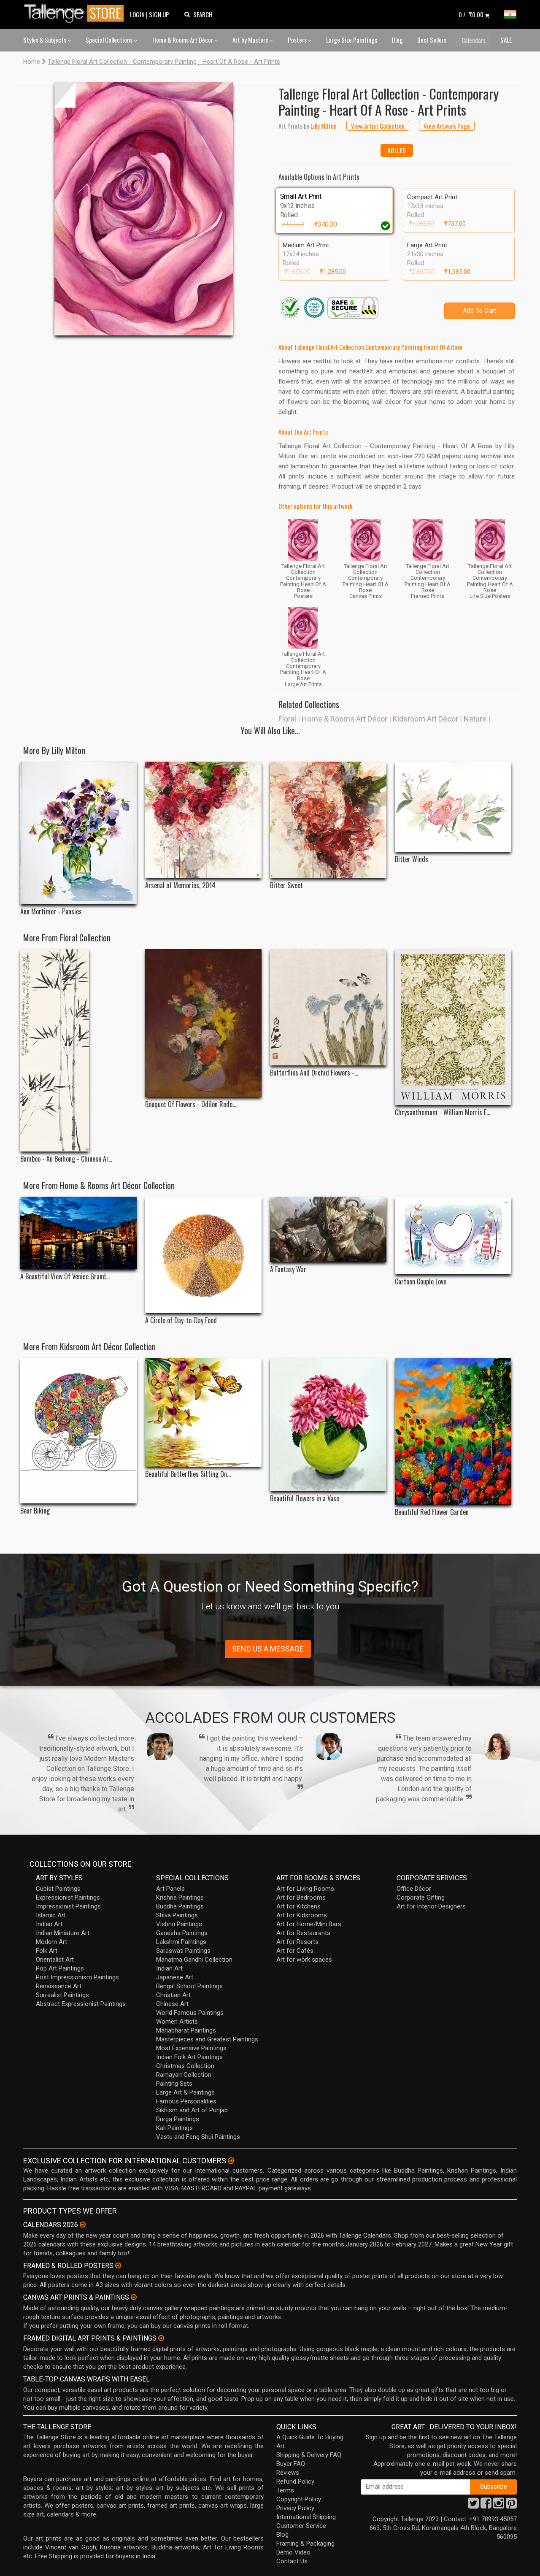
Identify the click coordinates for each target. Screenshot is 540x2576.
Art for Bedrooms (301, 1898)
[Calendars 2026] (83, 2225)
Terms (285, 2490)
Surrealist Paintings (62, 1995)
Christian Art (173, 1995)
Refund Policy (295, 2481)
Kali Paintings (174, 2128)
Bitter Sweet (286, 885)
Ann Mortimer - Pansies (51, 912)
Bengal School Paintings (189, 1986)
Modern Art (51, 1942)
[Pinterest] (511, 2506)
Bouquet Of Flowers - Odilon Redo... (191, 1104)
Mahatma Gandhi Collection (194, 1960)
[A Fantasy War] (328, 1229)
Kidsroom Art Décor (425, 719)
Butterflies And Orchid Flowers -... (314, 1073)
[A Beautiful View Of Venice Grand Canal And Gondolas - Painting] (78, 1233)
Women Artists (177, 2022)
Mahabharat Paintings (186, 2030)
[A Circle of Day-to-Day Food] (203, 1255)
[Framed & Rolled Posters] (118, 2265)
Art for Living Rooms (305, 1889)
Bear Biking (35, 1511)
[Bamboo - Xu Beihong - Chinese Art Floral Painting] (78, 1050)
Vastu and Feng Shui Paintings (198, 2137)
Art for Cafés (295, 1951)
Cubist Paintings (58, 1889)
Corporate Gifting (421, 1898)
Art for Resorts (297, 1942)
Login (137, 14)
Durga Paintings (178, 2119)
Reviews (288, 2473)
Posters (298, 40)
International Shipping (306, 2517)
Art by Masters (251, 40)
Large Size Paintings (352, 40)
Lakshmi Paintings (181, 1942)
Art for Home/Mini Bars (309, 1924)
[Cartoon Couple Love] (453, 1235)
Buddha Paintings (180, 1906)
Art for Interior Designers (431, 1906)
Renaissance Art (59, 1986)
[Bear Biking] (78, 1431)
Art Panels (170, 1889)
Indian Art (49, 1924)
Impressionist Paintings (68, 1906)
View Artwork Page (447, 126)
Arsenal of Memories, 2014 (180, 885)
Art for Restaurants (303, 1933)
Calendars (474, 40)
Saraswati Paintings (183, 1951)
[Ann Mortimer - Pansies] (78, 833)
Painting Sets (174, 2084)
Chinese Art (172, 2004)
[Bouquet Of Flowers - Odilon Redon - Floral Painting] (203, 1023)
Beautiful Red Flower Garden (432, 1512)
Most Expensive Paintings (191, 2048)
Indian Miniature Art (63, 1933)
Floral (287, 719)
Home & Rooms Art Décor (183, 40)
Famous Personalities (186, 2101)
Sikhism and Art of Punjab (192, 2110)
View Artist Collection (378, 126)
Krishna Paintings (180, 1898)
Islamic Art (51, 1915)
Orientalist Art (55, 1960)
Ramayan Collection (184, 2075)
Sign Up (159, 14)
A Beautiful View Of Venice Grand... (65, 1277)
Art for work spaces (304, 1960)
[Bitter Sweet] (328, 820)
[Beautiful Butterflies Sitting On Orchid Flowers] (203, 1412)
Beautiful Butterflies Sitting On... (188, 1474)
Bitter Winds (412, 859)
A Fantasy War (288, 1269)
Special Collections (110, 40)
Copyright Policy (299, 2499)
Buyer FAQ (291, 2464)
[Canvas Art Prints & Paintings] (134, 2297)
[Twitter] (473, 2506)
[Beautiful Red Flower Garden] (453, 1431)
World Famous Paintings (190, 2013)
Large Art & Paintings (185, 2092)
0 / (471, 14)
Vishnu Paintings (179, 1924)
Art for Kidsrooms (302, 1915)
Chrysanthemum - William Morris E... (443, 1112)
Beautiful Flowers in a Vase (305, 1499)
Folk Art (47, 1951)
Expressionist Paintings (68, 1898)
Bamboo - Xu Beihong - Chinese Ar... (66, 1159)
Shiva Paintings (177, 1915)
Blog (397, 40)
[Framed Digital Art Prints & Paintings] (161, 2338)
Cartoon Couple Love (421, 1282)
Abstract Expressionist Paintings (81, 2004)
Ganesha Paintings (182, 1933)
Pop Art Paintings (60, 1968)
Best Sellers (432, 40)
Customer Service (301, 2526)
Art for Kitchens (298, 1906)
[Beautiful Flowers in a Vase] (328, 1424)
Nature (475, 719)
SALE (506, 40)
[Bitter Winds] (453, 807)
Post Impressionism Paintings (77, 1977)
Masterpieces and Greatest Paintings (207, 2039)
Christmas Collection (185, 2066)
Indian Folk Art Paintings (189, 2057)
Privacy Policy (295, 2508)
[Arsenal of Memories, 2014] (203, 820)
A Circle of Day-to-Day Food (181, 1320)
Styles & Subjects (45, 40)
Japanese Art (175, 1977)
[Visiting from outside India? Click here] (231, 2161)
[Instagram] (499, 2506)
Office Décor (414, 1889)
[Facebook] (486, 2506)
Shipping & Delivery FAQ (309, 2455)
